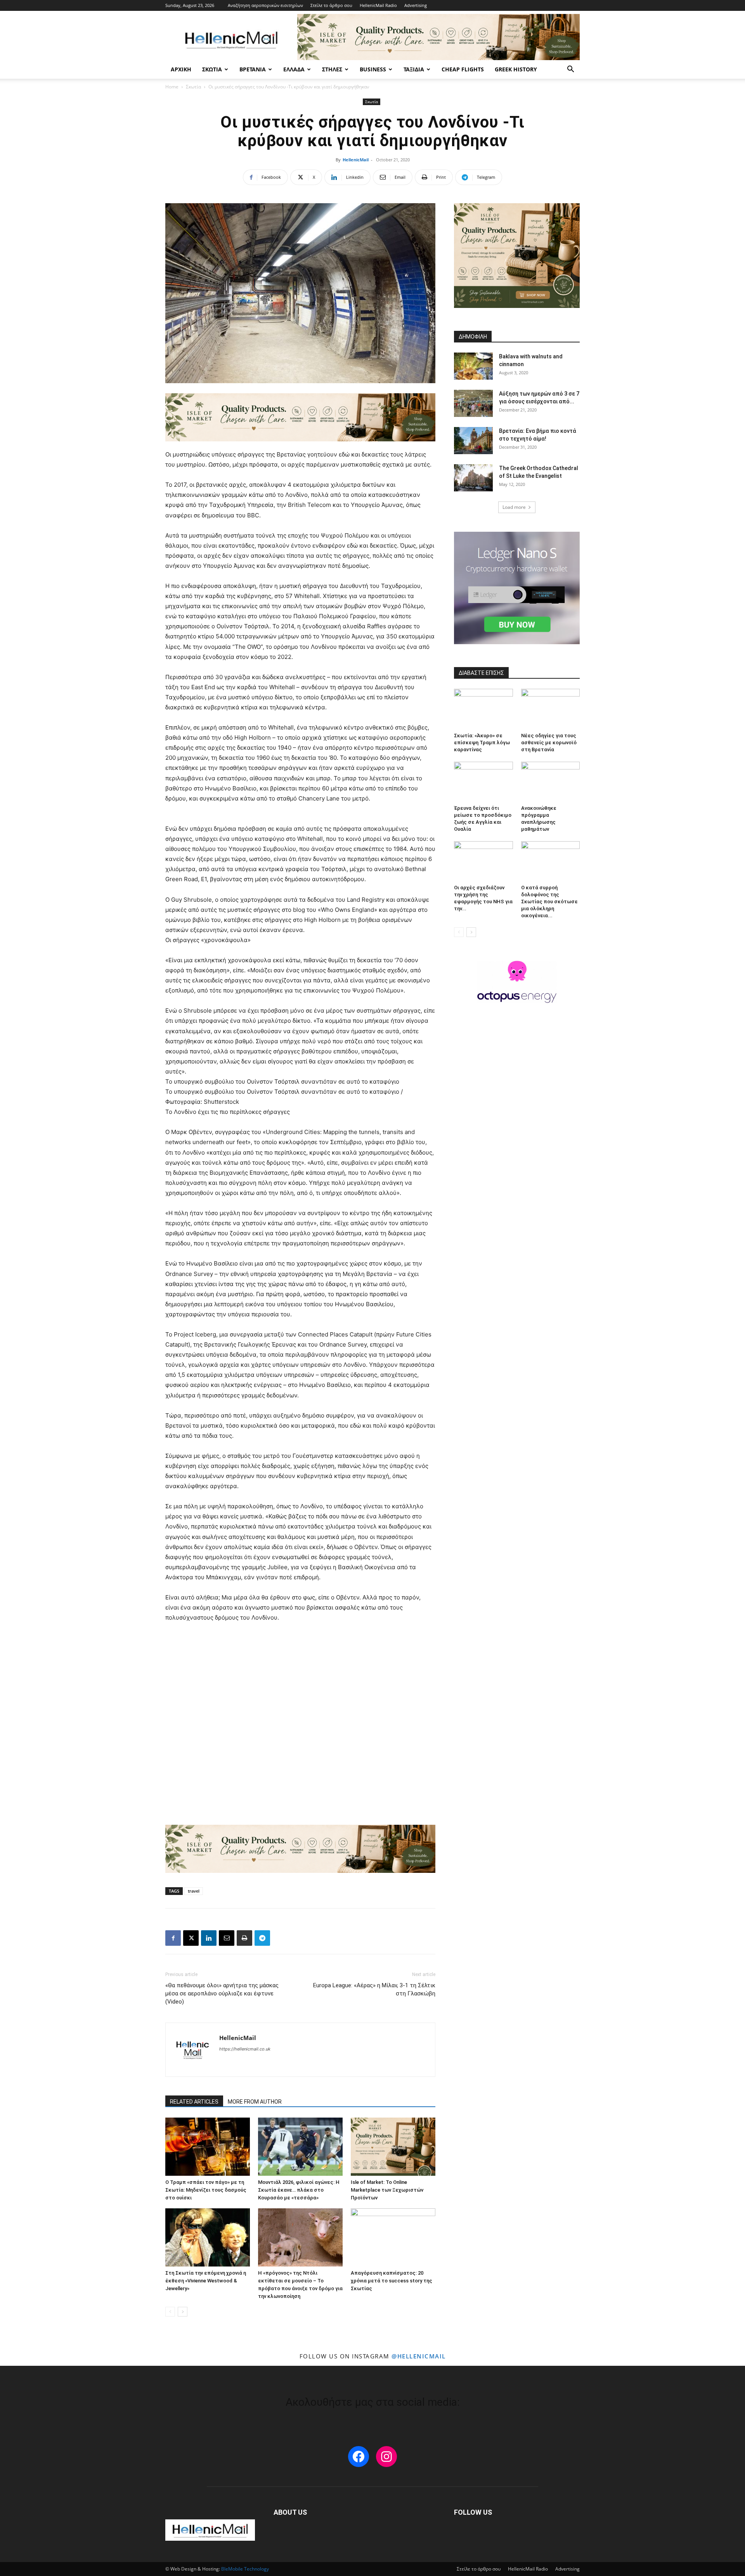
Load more (514, 507)
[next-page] (183, 2312)
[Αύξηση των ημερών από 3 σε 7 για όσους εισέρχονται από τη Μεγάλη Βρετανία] (473, 403)
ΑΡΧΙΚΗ (181, 69)
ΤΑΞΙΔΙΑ (414, 69)
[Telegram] (262, 1938)
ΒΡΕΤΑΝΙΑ (253, 69)
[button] (570, 70)
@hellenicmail (419, 2356)
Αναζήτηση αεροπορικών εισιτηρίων (265, 5)
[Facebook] (173, 1938)
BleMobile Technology (245, 2569)
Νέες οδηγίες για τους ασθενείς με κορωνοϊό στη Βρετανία (549, 743)
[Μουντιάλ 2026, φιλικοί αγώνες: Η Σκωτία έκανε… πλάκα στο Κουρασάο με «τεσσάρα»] (300, 2147)
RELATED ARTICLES (194, 2102)
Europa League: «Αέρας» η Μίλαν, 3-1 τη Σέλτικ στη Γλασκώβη (374, 1989)
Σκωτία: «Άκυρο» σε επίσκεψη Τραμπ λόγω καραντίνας (482, 743)
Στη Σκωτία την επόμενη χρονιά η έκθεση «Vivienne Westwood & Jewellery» (206, 2281)
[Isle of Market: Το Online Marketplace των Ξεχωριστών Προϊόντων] (393, 2147)
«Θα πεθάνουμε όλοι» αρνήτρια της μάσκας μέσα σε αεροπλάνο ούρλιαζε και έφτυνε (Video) (222, 1993)
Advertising (416, 5)
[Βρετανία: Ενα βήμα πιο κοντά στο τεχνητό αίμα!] (473, 441)
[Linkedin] (209, 1938)
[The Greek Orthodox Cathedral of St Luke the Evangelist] (473, 478)
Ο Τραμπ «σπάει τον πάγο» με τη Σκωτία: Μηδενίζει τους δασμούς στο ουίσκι (206, 2190)
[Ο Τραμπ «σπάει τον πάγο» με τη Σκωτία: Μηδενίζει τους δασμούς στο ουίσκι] (208, 2147)
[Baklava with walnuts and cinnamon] (473, 366)
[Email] (227, 1938)
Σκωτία (193, 87)
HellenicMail (356, 160)
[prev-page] (170, 2312)
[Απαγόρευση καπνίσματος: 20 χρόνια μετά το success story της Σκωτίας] (393, 2237)
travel (194, 1891)
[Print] (244, 1938)
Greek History (516, 69)
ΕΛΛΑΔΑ (294, 69)
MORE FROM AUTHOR (255, 2102)
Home (172, 87)
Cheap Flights (463, 69)
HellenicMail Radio (378, 5)
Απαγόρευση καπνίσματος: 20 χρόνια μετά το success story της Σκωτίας (392, 2281)
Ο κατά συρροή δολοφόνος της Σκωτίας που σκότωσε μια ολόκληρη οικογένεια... (549, 902)
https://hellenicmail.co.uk (245, 2049)
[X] (191, 1938)
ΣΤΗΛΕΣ (332, 69)
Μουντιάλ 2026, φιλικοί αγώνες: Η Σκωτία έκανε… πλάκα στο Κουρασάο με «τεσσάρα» (299, 2190)
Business (373, 69)
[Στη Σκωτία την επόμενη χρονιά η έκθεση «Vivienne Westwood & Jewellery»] (208, 2237)
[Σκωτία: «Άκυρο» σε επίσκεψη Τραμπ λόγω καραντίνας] (483, 709)
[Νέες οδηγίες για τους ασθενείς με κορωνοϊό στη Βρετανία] (551, 709)
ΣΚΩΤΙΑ (212, 69)
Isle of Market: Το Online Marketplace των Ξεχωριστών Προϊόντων (387, 2190)
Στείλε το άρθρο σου (331, 5)
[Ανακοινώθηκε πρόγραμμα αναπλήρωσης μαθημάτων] (551, 782)
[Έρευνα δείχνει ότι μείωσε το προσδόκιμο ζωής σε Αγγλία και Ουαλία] (483, 782)
